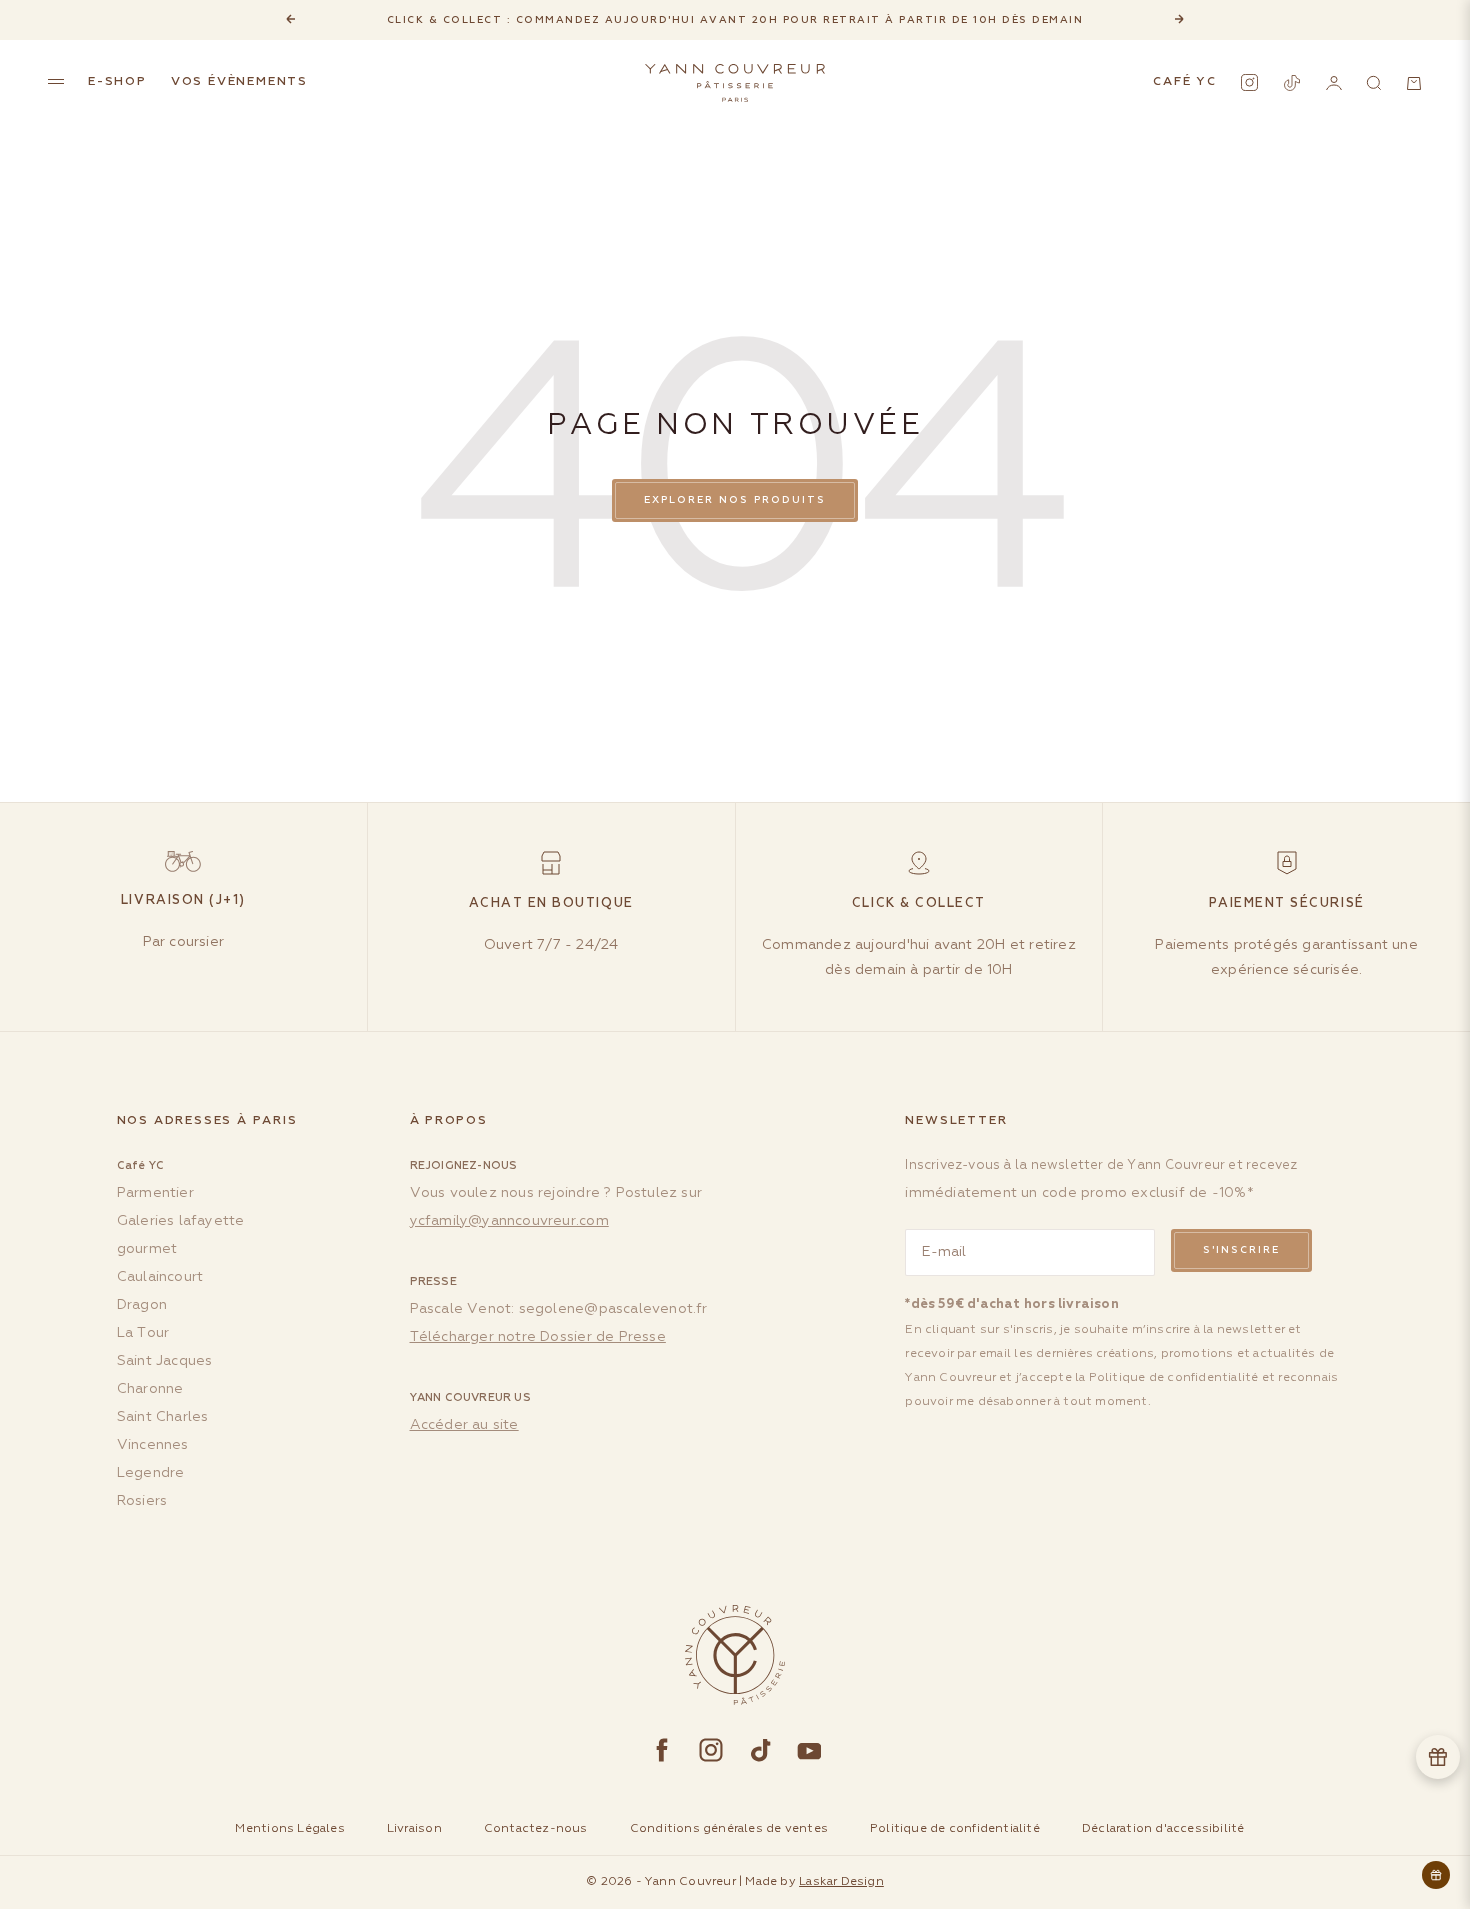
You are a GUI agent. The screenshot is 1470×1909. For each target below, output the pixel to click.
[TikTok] (1292, 82)
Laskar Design (841, 1882)
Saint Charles (163, 1417)
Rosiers (142, 1501)
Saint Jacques (165, 1361)
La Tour (143, 1333)
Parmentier (155, 1193)
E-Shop (117, 82)
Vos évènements (239, 82)
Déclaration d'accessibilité (1163, 1829)
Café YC (1185, 82)
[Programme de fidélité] (1438, 1757)
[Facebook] (662, 1750)
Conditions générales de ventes (729, 1829)
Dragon (142, 1305)
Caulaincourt (160, 1277)
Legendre (151, 1473)
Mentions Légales (289, 1829)
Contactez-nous (536, 1829)
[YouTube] (809, 1750)
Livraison (414, 1829)
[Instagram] (1249, 82)
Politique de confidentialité (1174, 1378)
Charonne (150, 1389)
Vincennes (153, 1445)
